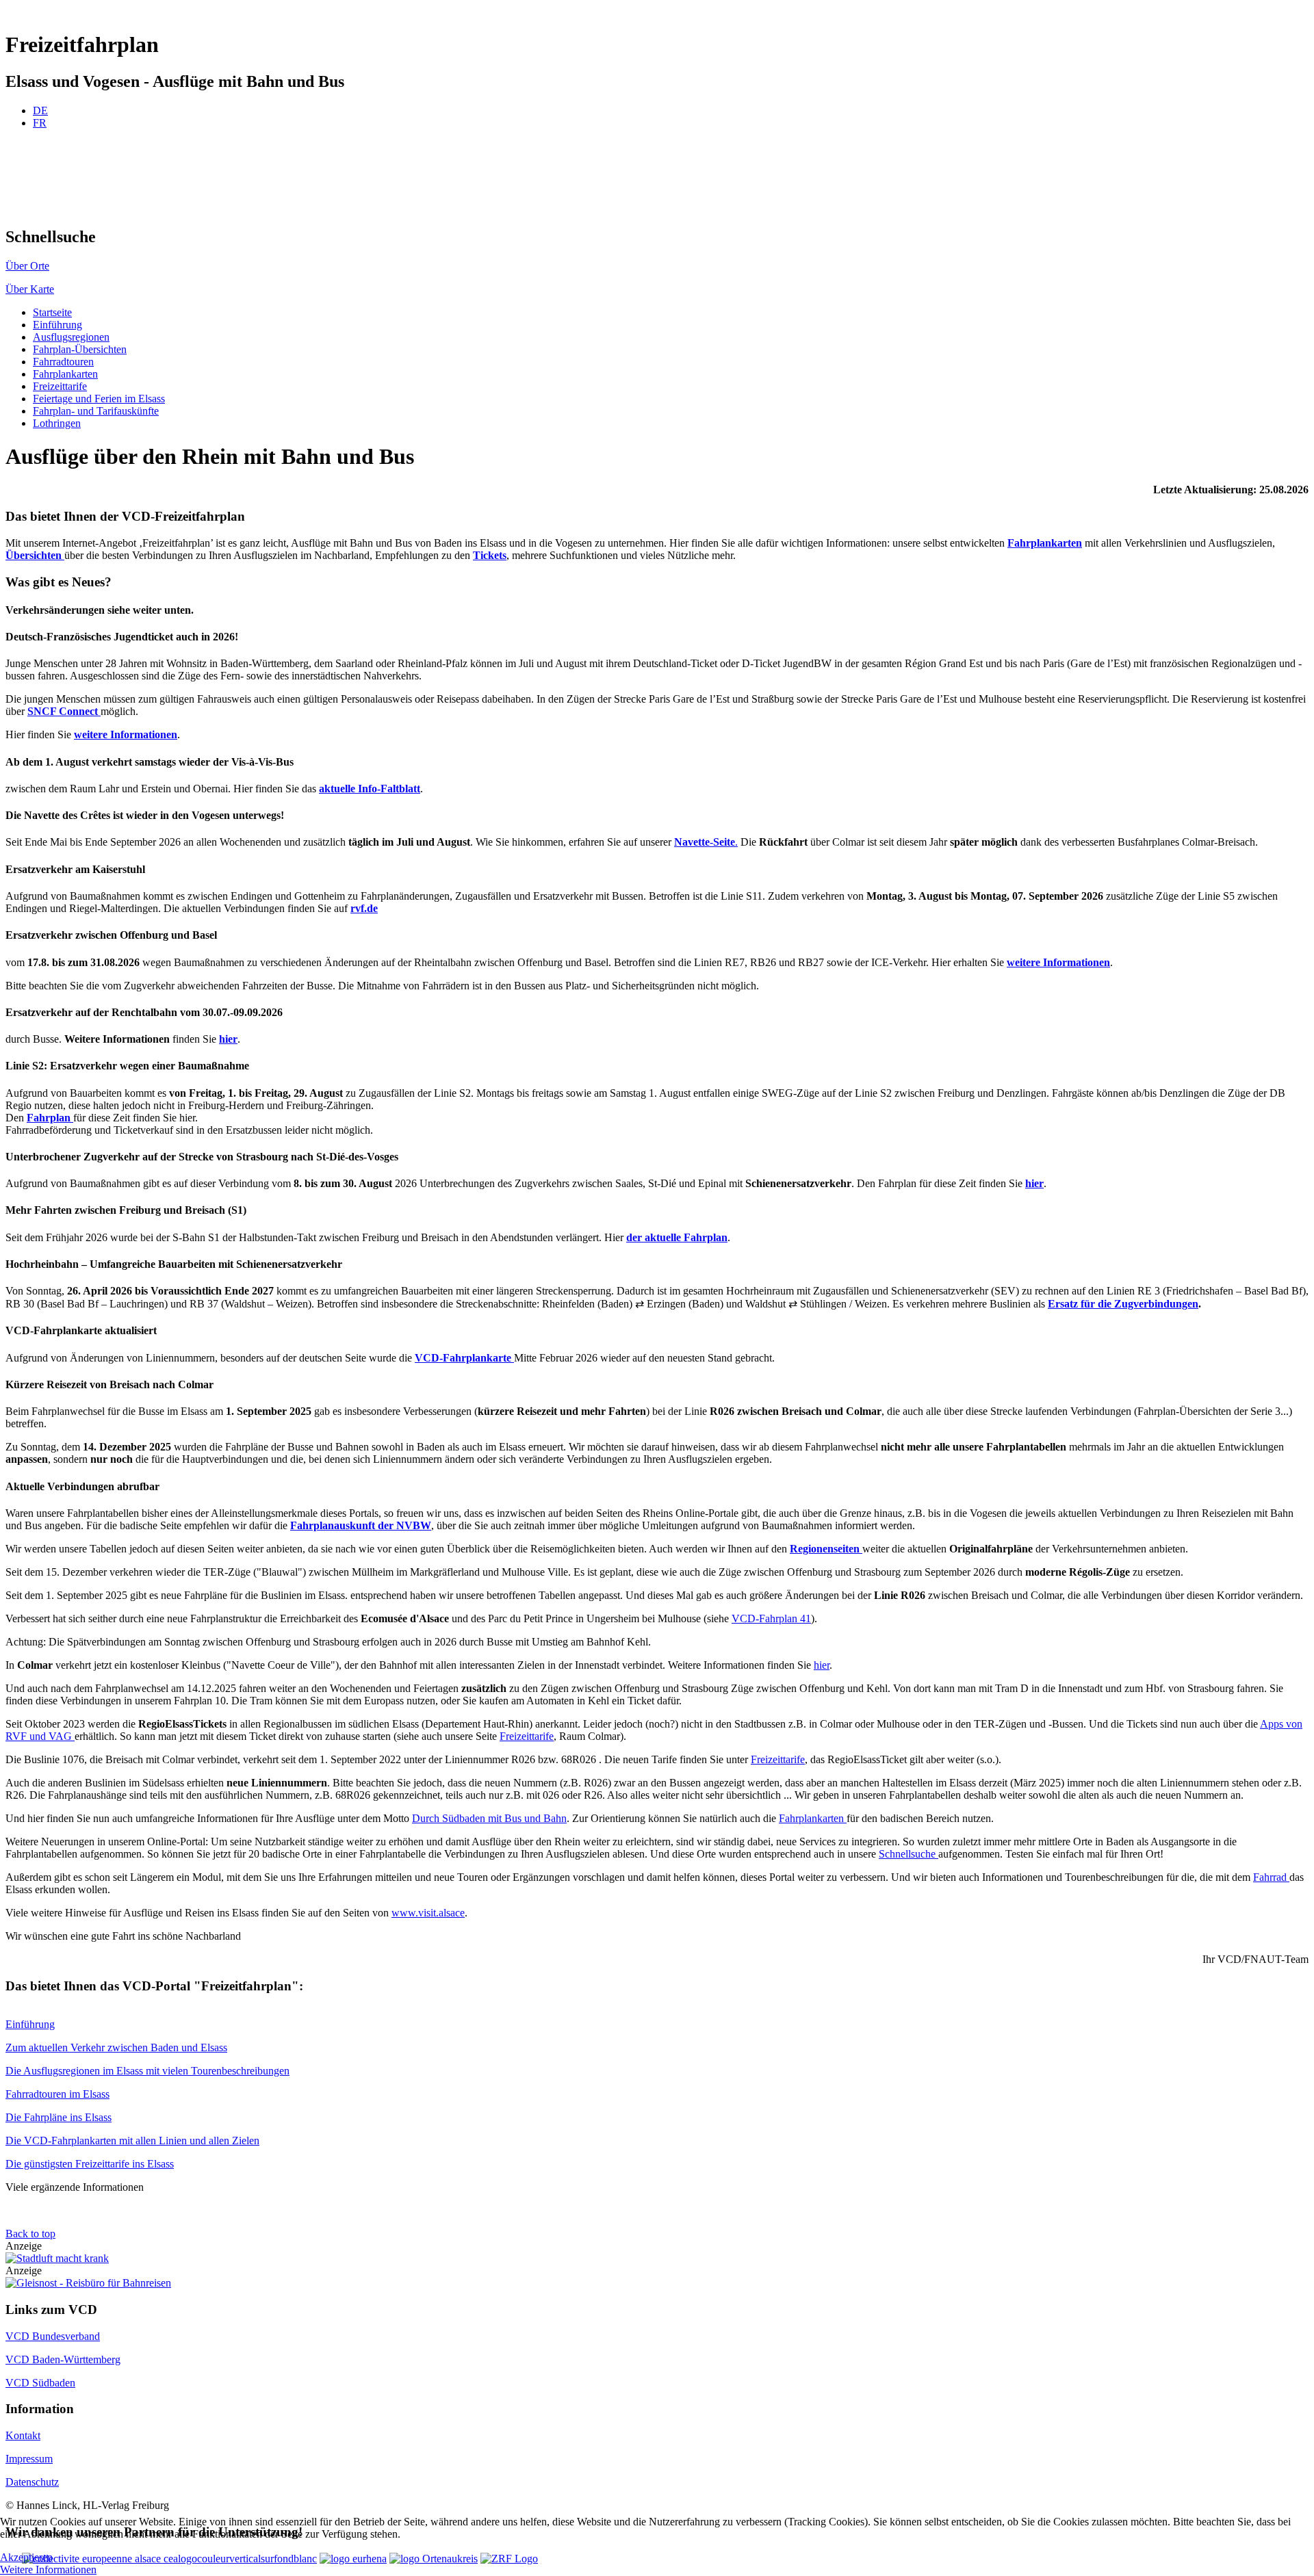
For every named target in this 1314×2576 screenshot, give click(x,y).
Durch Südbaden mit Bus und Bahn (489, 1818)
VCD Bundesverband (53, 2336)
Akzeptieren (26, 2557)
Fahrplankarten (813, 1818)
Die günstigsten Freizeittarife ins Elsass (90, 2164)
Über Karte (30, 289)
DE (40, 110)
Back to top (30, 2234)
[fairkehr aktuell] (57, 2258)
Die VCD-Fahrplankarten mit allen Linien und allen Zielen (132, 2141)
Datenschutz (32, 2482)
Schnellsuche (909, 1854)
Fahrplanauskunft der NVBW (361, 1525)
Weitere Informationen (48, 2570)
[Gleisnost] (88, 2283)
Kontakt (23, 2435)
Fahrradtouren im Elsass (57, 2094)
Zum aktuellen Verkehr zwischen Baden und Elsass (116, 2047)
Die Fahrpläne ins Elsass (59, 2117)
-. (706, 842)
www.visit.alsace (428, 1913)
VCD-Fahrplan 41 (771, 1618)
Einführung (30, 2024)
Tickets (490, 555)
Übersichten (35, 555)
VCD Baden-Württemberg (63, 2359)
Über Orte (27, 266)
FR (40, 123)
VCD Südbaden (40, 2383)
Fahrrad (1271, 1877)
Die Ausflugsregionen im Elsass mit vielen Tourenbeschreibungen (147, 2071)
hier (822, 1665)
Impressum (29, 2459)
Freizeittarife (527, 1736)
